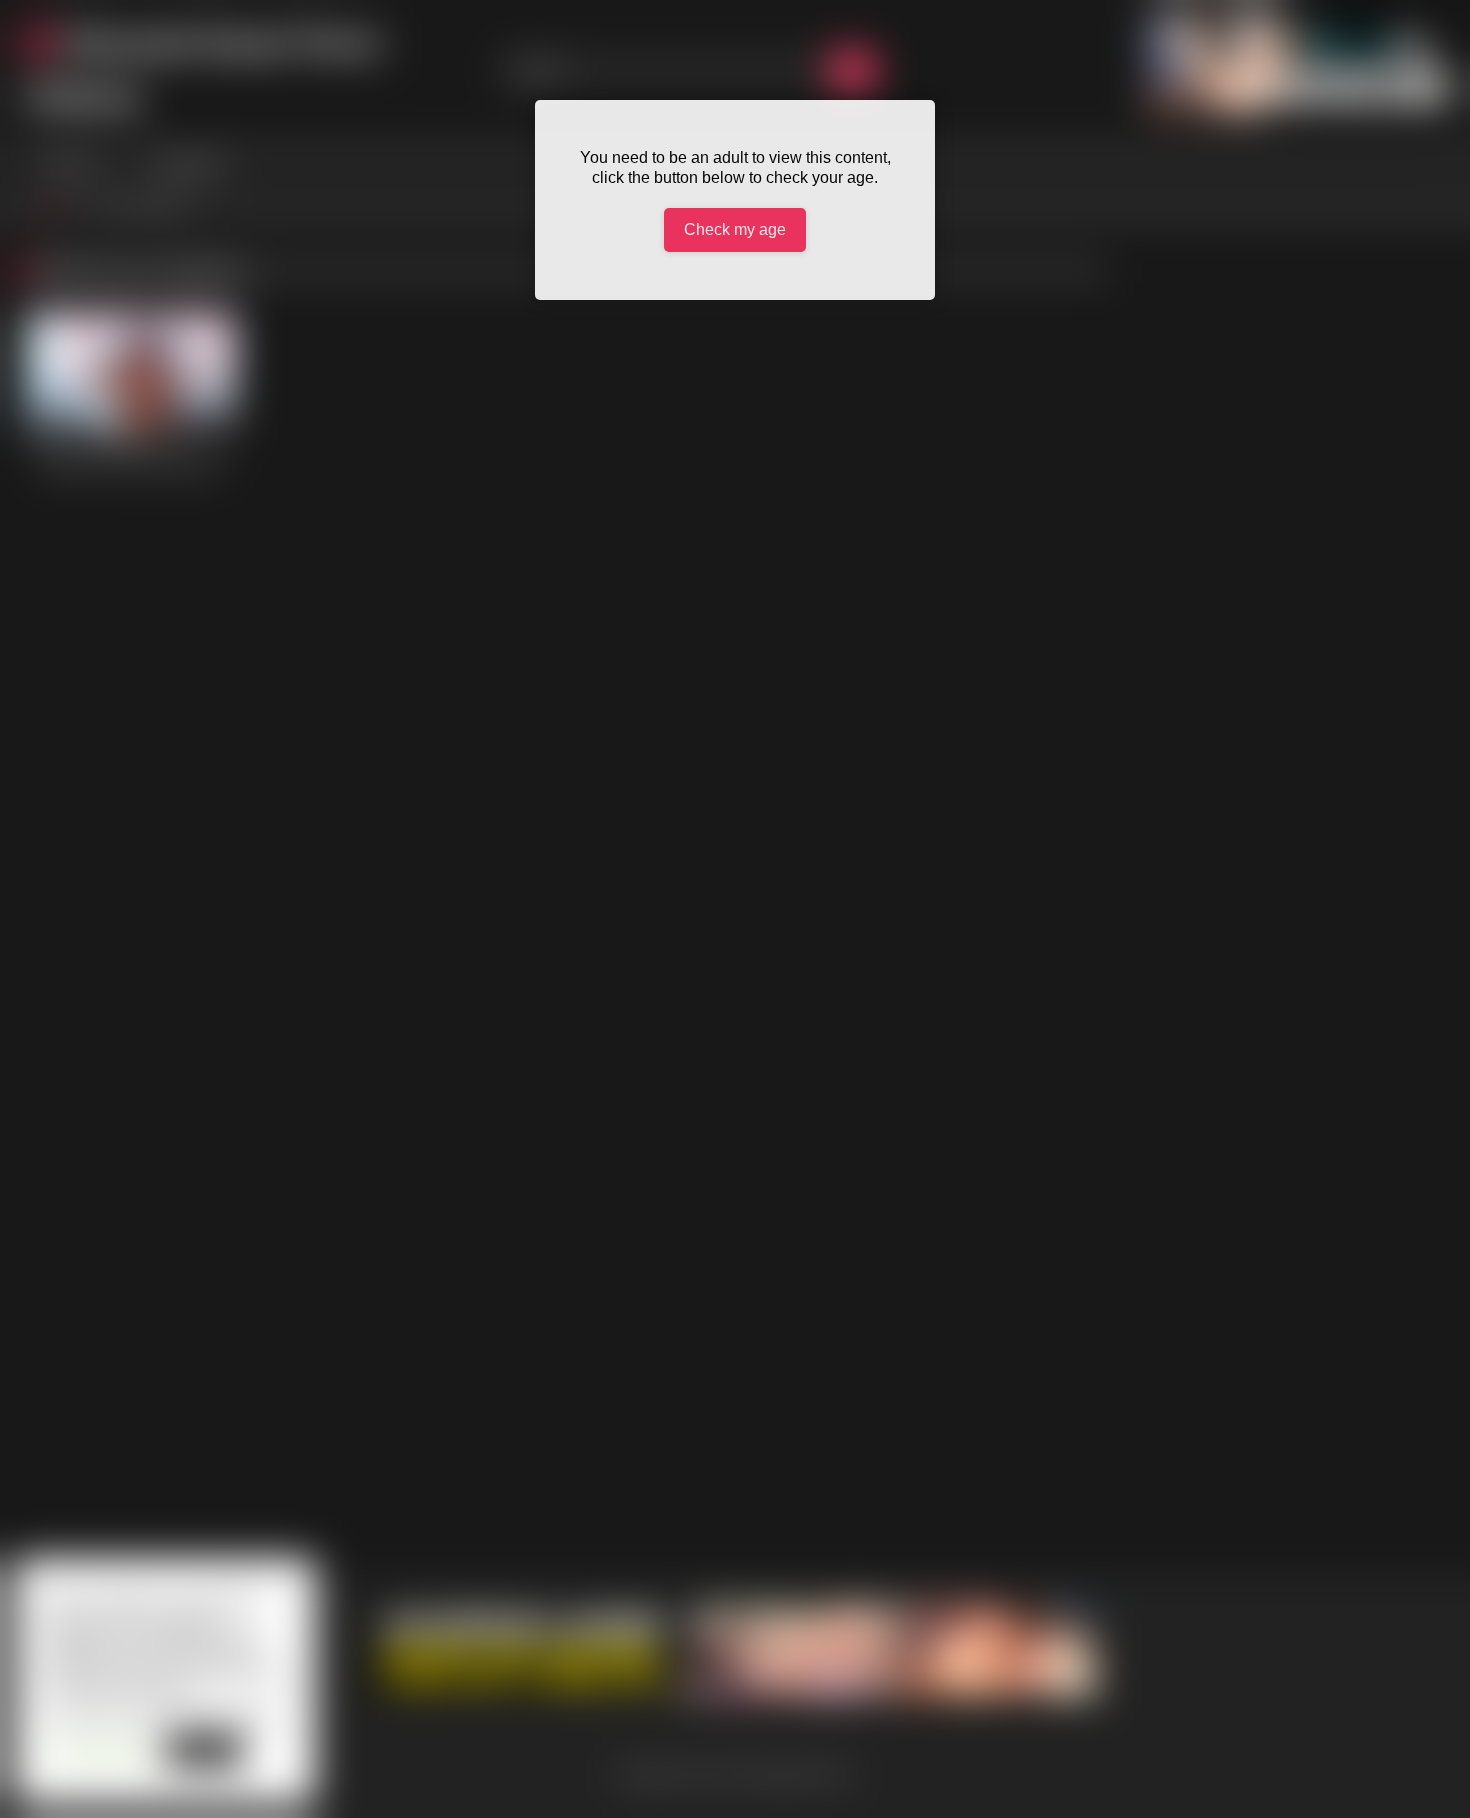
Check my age (735, 229)
